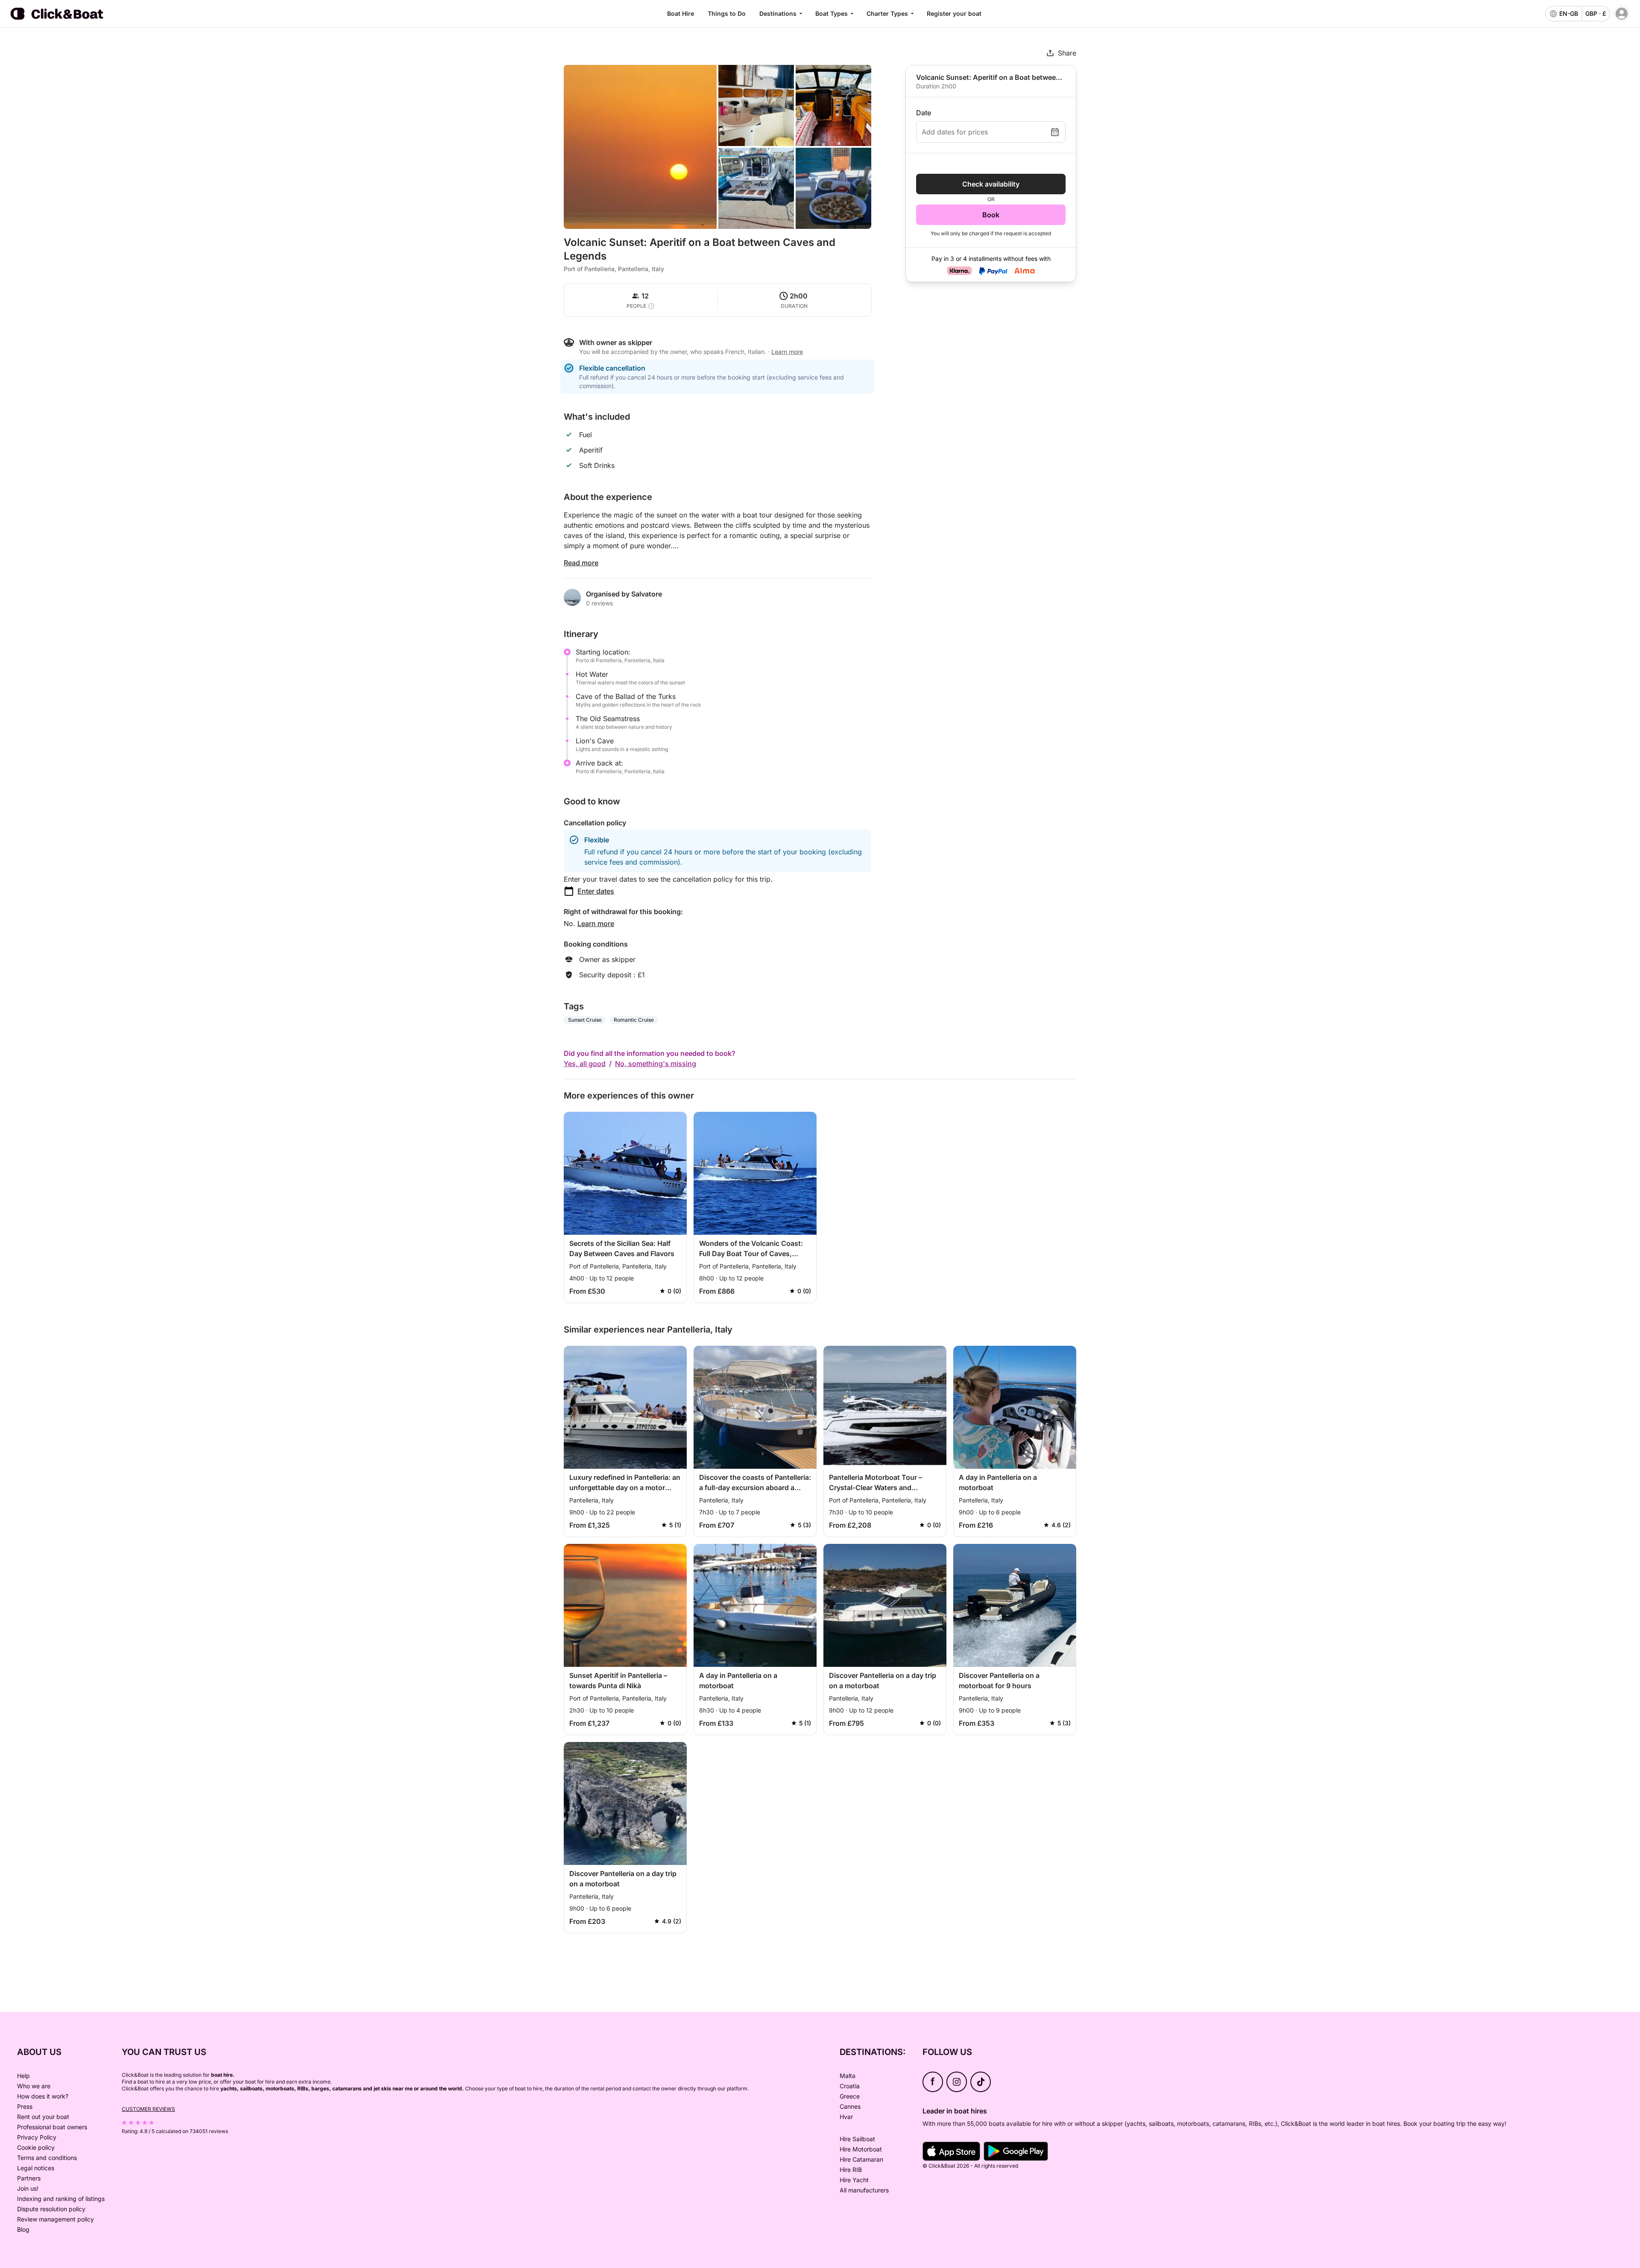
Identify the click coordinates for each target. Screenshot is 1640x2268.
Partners (29, 2178)
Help (23, 2076)
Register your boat (954, 13)
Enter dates (596, 891)
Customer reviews (148, 2109)
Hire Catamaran (861, 2159)
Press (25, 2106)
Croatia (850, 2086)
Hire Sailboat (857, 2139)
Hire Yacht (854, 2180)
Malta (848, 2076)
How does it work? (43, 2096)
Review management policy (56, 2219)
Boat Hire (681, 13)
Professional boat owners (52, 2127)
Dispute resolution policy (51, 2209)
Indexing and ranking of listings (61, 2199)
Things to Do (727, 13)
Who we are (34, 2086)
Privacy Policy (37, 2137)
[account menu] (1622, 14)
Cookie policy (36, 2147)
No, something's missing (656, 1064)
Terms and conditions (47, 2158)
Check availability (991, 184)
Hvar (846, 2117)
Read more (581, 563)
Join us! (28, 2188)
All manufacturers (864, 2190)
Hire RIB (851, 2170)
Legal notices (36, 2168)
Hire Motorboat (861, 2149)
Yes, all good (585, 1064)
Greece (850, 2096)
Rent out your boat (43, 2117)
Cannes (850, 2106)
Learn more (596, 924)
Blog (23, 2229)
